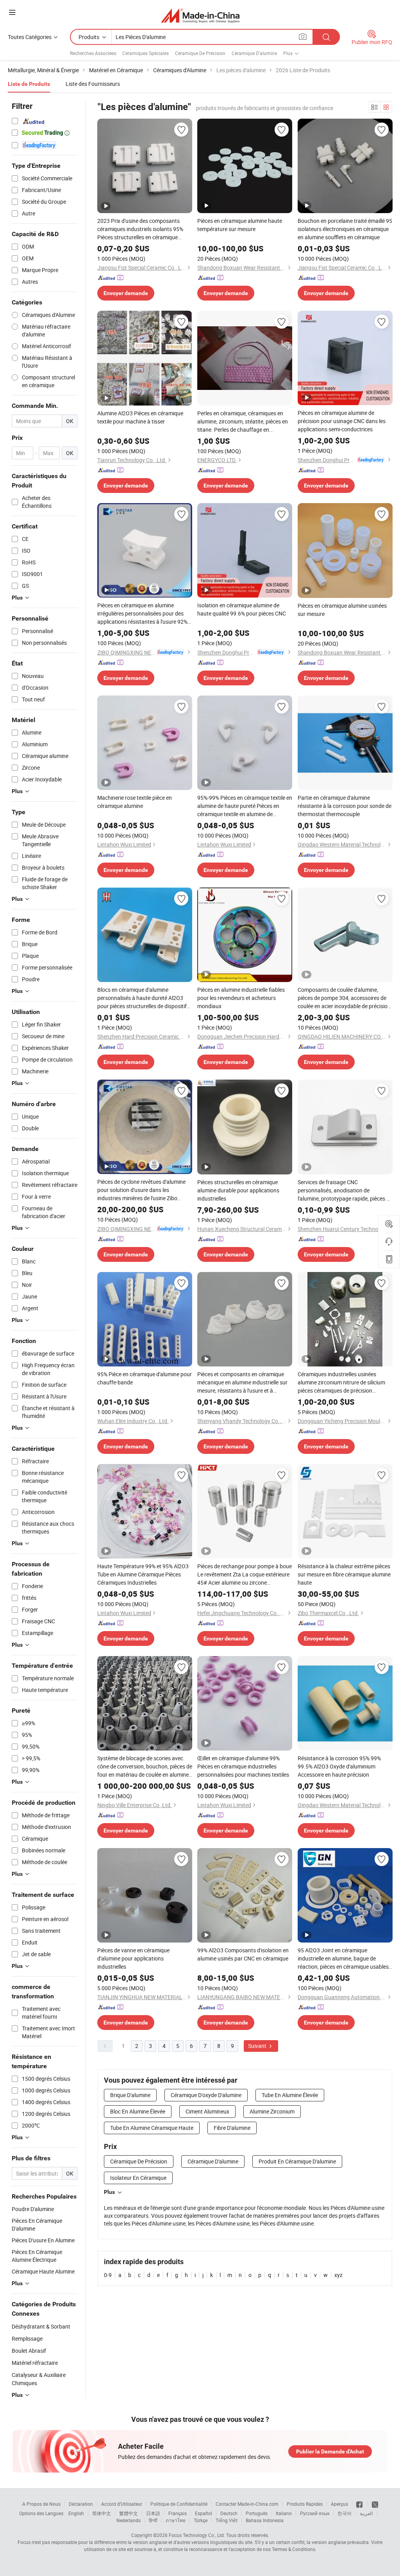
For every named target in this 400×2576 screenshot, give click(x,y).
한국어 (345, 2513)
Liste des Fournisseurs (93, 84)
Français (178, 2513)
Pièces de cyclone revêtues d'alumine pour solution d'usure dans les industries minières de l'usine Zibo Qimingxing (141, 1190)
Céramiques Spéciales (146, 53)
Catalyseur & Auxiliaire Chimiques (39, 2379)
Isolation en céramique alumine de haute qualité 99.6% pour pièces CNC (242, 609)
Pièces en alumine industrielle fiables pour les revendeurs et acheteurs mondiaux (241, 998)
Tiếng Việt (227, 2520)
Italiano (284, 2513)
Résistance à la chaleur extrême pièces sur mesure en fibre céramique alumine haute (344, 1574)
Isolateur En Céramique (138, 2178)
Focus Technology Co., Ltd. (197, 2535)
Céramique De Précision (200, 53)
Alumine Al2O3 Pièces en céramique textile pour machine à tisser (140, 417)
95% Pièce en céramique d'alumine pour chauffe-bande (145, 1378)
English (76, 2513)
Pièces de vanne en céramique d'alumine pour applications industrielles (133, 1958)
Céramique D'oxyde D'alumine (206, 2095)
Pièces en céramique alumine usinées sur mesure (342, 610)
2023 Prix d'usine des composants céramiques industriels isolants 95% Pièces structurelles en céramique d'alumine (140, 229)
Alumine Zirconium (272, 2111)
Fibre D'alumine (232, 2128)
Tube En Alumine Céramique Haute (152, 2128)
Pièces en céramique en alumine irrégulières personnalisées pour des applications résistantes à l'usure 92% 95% (142, 614)
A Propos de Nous (41, 2504)
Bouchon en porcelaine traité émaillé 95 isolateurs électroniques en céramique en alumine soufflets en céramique (345, 229)
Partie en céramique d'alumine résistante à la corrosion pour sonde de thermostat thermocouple (345, 806)
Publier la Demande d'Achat (330, 2451)
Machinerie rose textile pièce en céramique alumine (135, 802)
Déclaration (81, 2504)
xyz (338, 2275)
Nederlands (129, 2520)
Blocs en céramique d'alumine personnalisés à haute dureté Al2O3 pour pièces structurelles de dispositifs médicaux (143, 998)
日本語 (153, 2513)
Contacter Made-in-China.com (247, 2504)
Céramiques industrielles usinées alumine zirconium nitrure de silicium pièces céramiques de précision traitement (341, 1382)
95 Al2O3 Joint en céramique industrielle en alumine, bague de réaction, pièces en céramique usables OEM (343, 1959)
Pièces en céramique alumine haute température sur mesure (240, 225)
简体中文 (102, 2513)
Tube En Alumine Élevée (290, 2095)
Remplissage (27, 2339)
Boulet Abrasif (29, 2351)
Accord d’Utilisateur (122, 2504)
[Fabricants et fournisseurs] (200, 15)
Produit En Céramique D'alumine (297, 2161)
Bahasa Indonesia (265, 2520)
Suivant (258, 2046)
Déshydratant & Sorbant (41, 2326)
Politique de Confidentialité (179, 2504)
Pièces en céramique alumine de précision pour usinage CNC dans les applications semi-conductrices (342, 421)
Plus (109, 2192)
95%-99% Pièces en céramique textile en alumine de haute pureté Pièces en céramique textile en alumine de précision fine (245, 806)
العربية (366, 2513)
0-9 (108, 2275)
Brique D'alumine (130, 2095)
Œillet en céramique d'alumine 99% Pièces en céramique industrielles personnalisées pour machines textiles (243, 1766)
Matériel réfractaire (35, 2363)
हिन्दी (153, 2520)
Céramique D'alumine (254, 53)
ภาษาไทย (176, 2520)
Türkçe (201, 2520)
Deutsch (229, 2513)
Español (204, 2513)
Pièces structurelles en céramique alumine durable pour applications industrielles (238, 1190)
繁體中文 (129, 2513)
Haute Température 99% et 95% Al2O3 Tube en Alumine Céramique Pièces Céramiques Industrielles (143, 1574)
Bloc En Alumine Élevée (138, 2111)
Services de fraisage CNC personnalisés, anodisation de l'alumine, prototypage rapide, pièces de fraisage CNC (345, 1190)
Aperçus (339, 2504)
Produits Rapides (305, 2504)
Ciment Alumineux (207, 2111)
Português (257, 2513)
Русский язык (315, 2513)
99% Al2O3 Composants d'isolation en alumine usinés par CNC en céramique (243, 1954)
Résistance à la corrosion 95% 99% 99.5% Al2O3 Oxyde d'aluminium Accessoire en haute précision (339, 1766)
